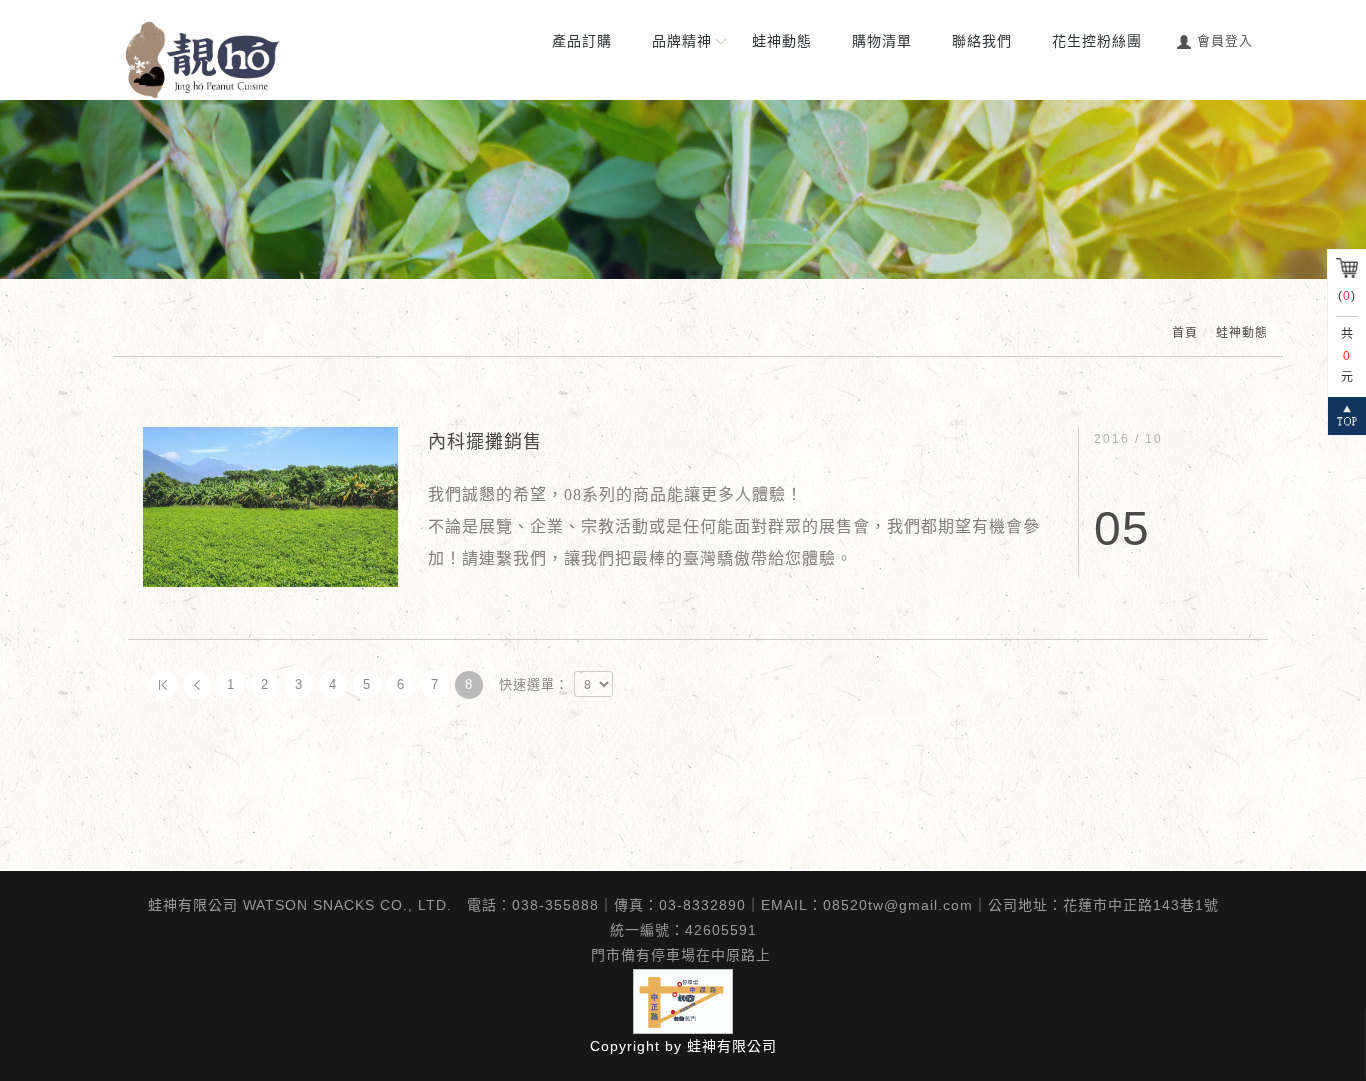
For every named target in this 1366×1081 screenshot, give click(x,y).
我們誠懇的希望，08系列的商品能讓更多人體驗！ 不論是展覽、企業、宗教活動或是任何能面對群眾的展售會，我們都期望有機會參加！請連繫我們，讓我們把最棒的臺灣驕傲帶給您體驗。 (734, 526)
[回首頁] (203, 60)
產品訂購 (582, 41)
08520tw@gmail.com (898, 905)
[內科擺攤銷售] (270, 505)
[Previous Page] (197, 685)
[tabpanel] (683, 189)
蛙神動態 (1242, 333)
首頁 (1185, 333)
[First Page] (163, 685)
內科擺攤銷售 (485, 442)
